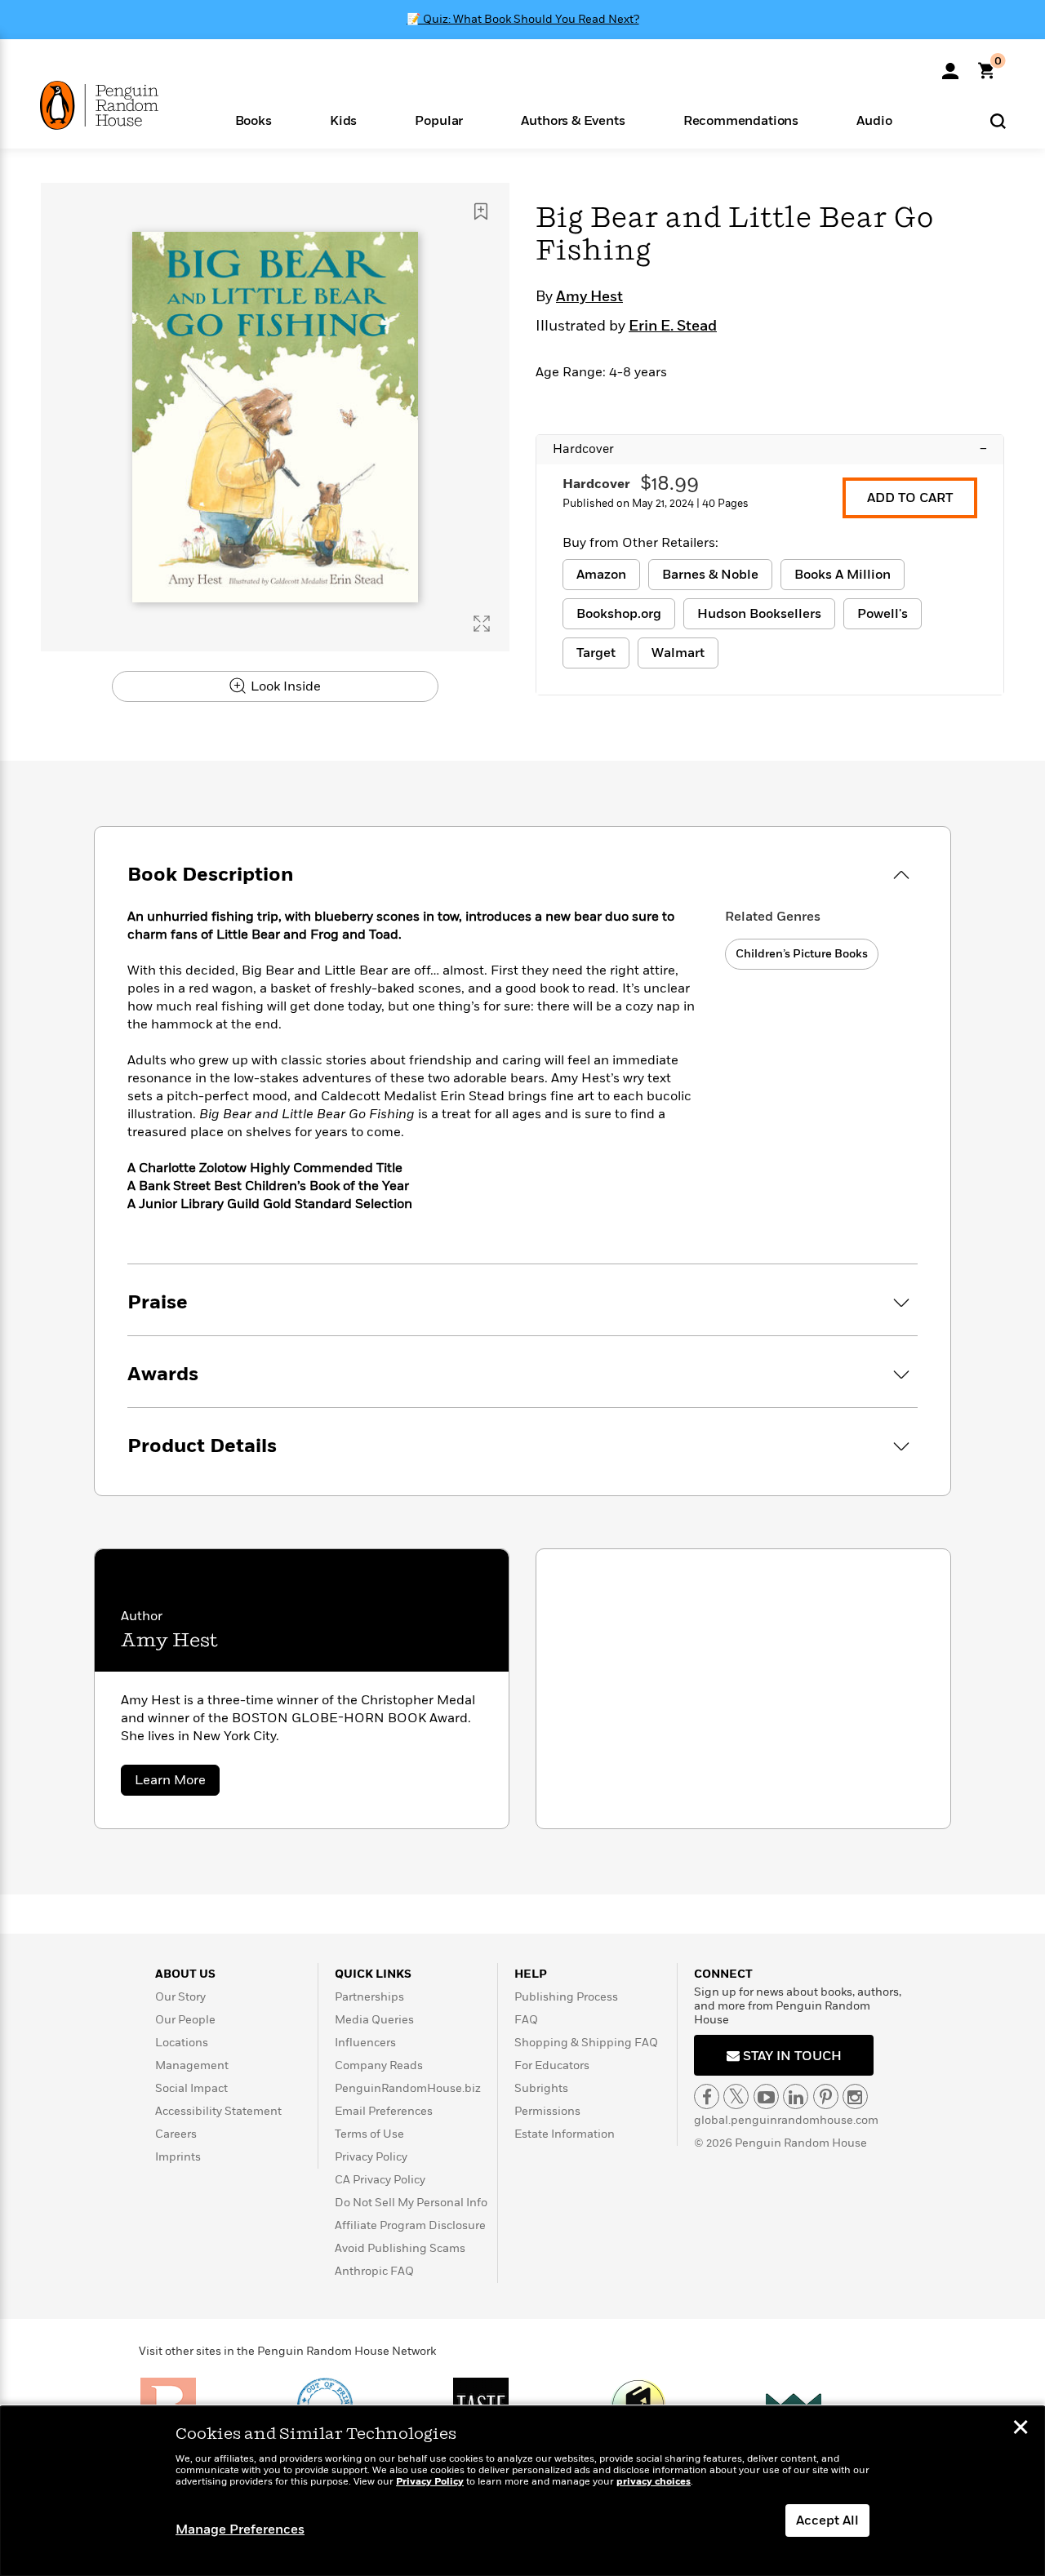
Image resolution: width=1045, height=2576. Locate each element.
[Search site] (998, 120)
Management (192, 2065)
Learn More (177, 1783)
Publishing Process (566, 1997)
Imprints (178, 2157)
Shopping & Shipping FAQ (586, 2043)
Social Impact (191, 2088)
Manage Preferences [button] (240, 2529)
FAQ (526, 2020)
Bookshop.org (619, 614)
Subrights (541, 2088)
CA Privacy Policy (380, 2180)
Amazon (601, 575)
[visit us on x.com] (736, 2096)
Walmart (678, 653)
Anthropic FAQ (374, 2271)
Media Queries (374, 2020)
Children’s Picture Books (802, 954)
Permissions (547, 2111)
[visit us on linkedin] (796, 2096)
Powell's (883, 614)
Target (596, 653)
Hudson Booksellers (759, 614)
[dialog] (522, 2491)
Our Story (180, 1997)
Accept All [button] (827, 2520)
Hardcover (770, 449)
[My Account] (950, 65)
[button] (253, 120)
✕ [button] (1021, 2429)
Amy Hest (589, 297)
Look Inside (284, 686)
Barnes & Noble (710, 575)
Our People (185, 2020)
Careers (176, 2134)
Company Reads (379, 2065)
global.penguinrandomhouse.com (786, 2120)
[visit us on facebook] (707, 2096)
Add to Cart (910, 498)
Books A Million (843, 575)
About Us (185, 1974)
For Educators (552, 2065)
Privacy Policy (371, 2157)
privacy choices (654, 2482)
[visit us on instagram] (855, 2096)
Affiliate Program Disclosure (410, 2225)
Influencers (365, 2043)
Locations (182, 2043)
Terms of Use (369, 2134)
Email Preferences (384, 2111)
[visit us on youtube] (766, 2096)
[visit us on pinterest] (826, 2096)
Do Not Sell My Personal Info (411, 2203)
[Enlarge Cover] (482, 624)
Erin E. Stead (673, 326)
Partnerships (369, 1997)
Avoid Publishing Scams (400, 2248)
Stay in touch (791, 2056)
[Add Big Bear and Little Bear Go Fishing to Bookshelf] (481, 211)
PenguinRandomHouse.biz (408, 2088)
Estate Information (565, 2134)
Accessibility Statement (218, 2111)
